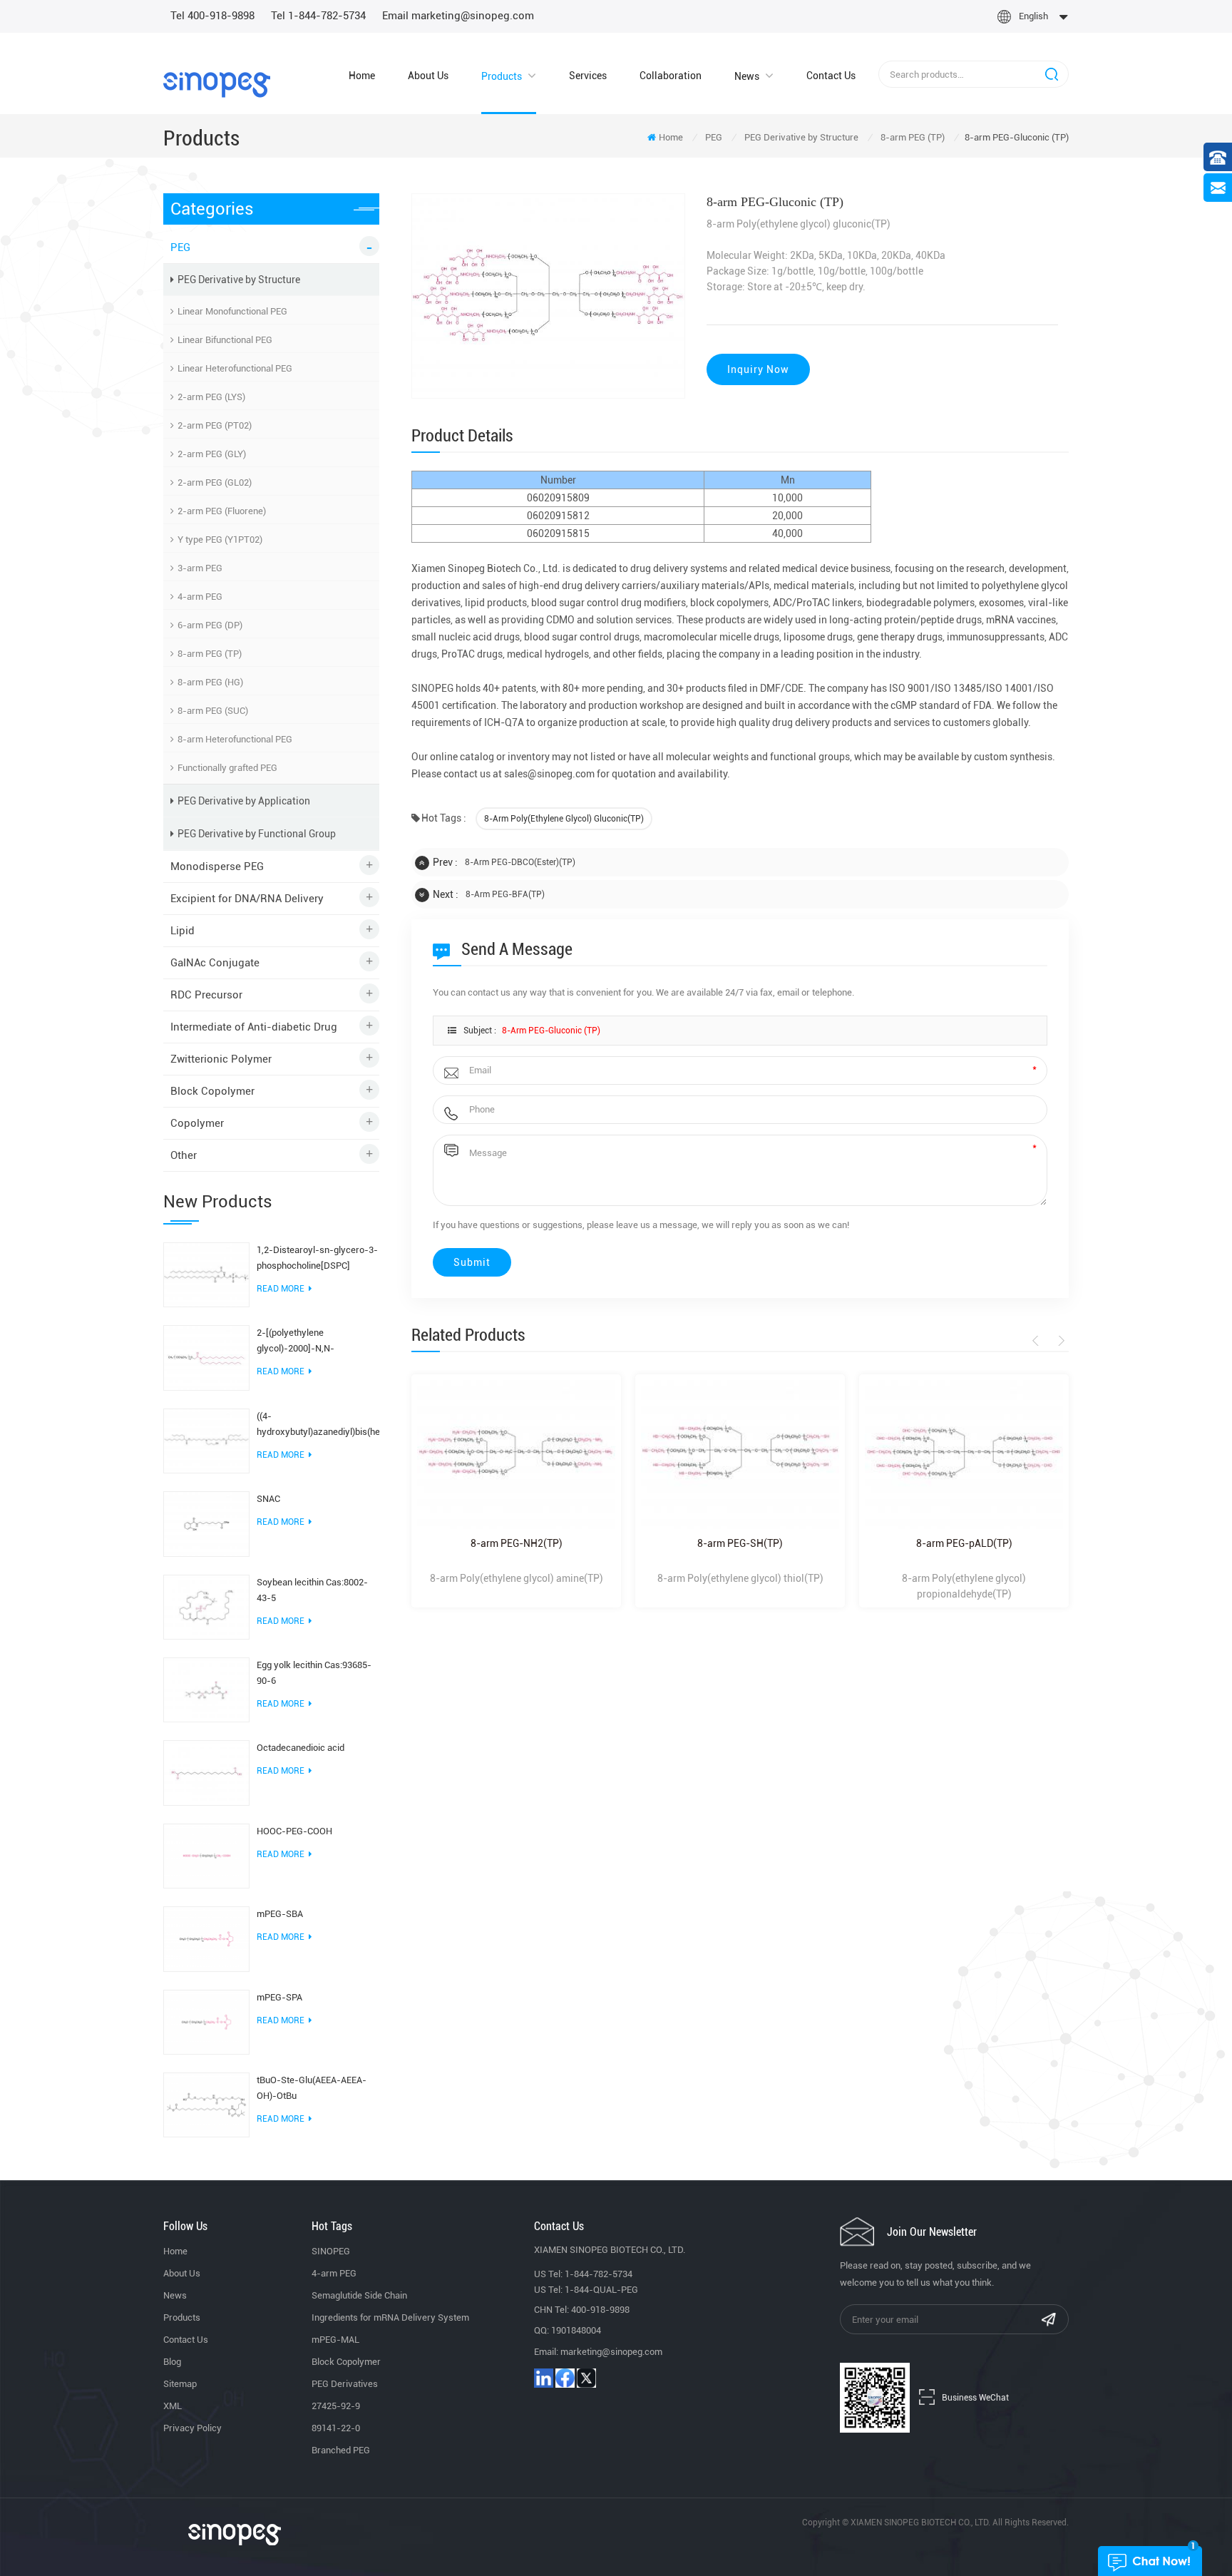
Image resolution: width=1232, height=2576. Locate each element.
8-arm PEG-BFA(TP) (505, 894)
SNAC (268, 1499)
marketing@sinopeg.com (611, 2352)
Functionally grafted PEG (227, 768)
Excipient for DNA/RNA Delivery (247, 899)
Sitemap (180, 2384)
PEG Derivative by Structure (801, 137)
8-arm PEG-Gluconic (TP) (551, 1031)
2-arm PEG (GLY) (212, 454)
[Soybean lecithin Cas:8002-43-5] (206, 1606)
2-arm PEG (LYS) (211, 397)
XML (173, 2406)
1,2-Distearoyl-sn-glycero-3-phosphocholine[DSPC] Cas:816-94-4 (317, 1259)
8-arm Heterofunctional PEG (235, 739)
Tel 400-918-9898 (212, 16)
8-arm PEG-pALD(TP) (822, 1543)
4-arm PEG (200, 597)
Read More (281, 1289)
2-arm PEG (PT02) (215, 425)
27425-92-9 (336, 2406)
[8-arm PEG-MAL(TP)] (1047, 1455)
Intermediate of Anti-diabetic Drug (254, 1027)
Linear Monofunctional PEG (232, 311)
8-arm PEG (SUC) (213, 711)
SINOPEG (331, 2251)
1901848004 (576, 2330)
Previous (1038, 1341)
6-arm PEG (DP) (210, 625)
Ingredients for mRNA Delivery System (390, 2317)
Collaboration (671, 76)
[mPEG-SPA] (206, 2021)
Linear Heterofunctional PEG (235, 368)
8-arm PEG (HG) (210, 682)
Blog (172, 2362)
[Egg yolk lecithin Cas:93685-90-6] (206, 1689)
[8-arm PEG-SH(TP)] (599, 1455)
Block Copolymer (212, 1091)
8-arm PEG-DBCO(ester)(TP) (520, 862)
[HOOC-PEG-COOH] (206, 1855)
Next (1059, 1341)
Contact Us (831, 76)
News (747, 76)
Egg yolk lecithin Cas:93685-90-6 (314, 1673)
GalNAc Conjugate (215, 963)
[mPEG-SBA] (206, 1938)
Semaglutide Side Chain (359, 2295)
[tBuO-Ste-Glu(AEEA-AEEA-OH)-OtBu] (206, 2104)
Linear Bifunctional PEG (225, 340)
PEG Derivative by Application (244, 801)
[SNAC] (206, 1523)
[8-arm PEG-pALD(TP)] (823, 1455)
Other (184, 1155)
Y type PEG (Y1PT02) (220, 540)
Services (588, 76)
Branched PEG (341, 2450)
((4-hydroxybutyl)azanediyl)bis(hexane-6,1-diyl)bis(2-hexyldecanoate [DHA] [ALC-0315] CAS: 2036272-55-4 (318, 1425)
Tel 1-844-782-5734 (318, 16)
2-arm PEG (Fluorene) (222, 511)
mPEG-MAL (335, 2340)
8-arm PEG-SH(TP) (599, 1543)
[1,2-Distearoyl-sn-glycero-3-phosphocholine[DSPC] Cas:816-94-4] (206, 1274)
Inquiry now (758, 369)
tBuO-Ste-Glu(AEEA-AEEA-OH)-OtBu (312, 2088)
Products (502, 76)
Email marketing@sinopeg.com (458, 16)
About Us (428, 76)
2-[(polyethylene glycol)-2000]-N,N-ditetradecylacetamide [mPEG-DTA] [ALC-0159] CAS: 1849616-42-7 (318, 1342)
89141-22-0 (336, 2428)
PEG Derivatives (345, 2384)
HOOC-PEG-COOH (294, 1831)
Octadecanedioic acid (301, 1748)
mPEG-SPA (279, 1997)
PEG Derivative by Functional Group (257, 834)
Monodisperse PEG (217, 867)
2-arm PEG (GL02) (215, 482)
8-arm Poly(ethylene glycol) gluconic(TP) (564, 819)
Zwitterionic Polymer (221, 1059)
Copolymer (197, 1123)
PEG (714, 137)
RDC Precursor (206, 995)
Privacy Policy (192, 2428)
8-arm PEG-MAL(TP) (1047, 1543)
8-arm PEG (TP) (913, 137)
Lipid (183, 931)
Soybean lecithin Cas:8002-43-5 (312, 1590)
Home (362, 76)
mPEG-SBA (280, 1914)
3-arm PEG (200, 568)
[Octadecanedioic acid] (206, 1772)
